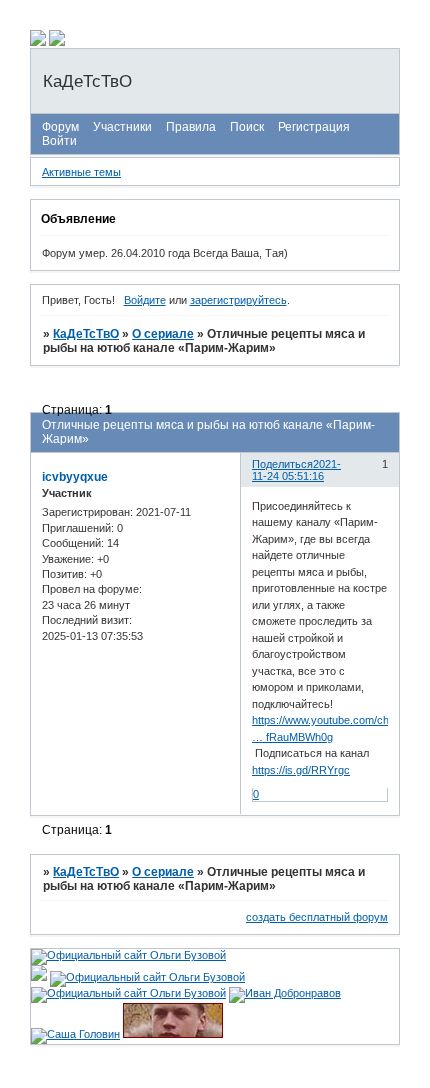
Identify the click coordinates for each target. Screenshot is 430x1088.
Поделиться (282, 464)
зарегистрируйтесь (238, 300)
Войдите (145, 300)
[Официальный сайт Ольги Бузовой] (128, 955)
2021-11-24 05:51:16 (296, 470)
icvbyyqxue (75, 477)
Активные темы (81, 172)
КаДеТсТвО (86, 334)
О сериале (163, 334)
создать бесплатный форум (317, 917)
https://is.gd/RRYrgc (301, 770)
